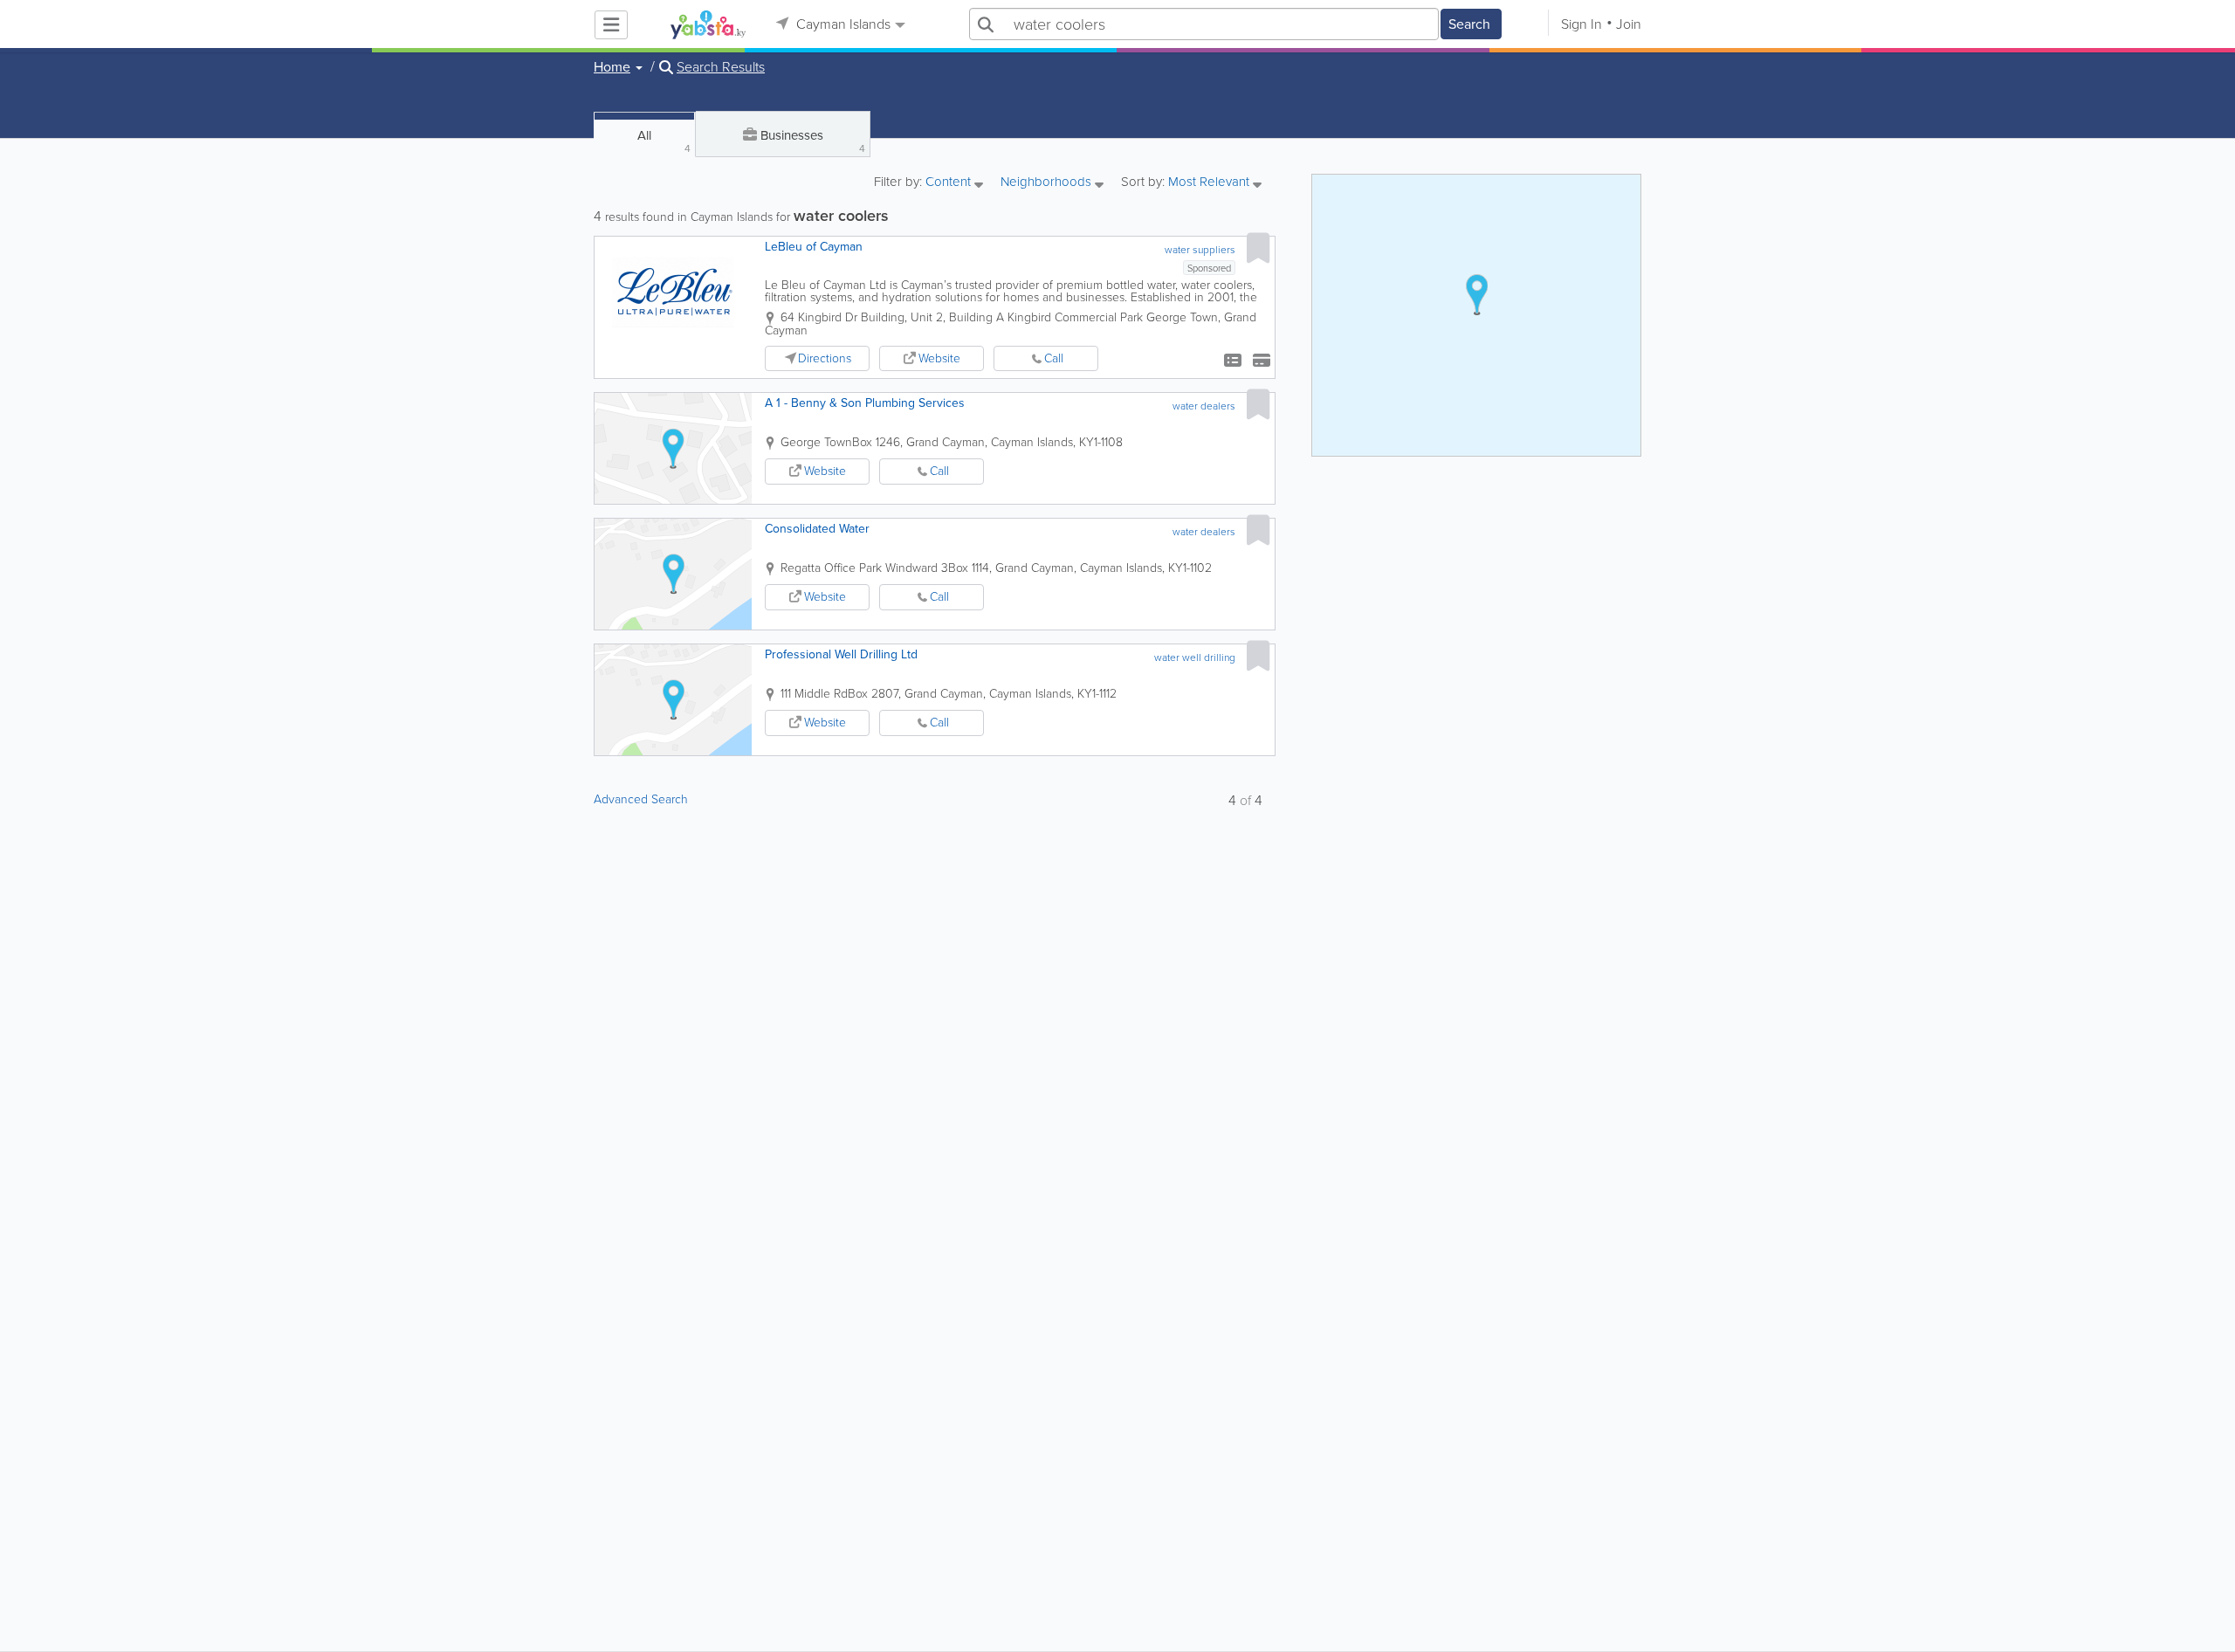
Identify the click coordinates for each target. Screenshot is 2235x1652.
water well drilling (1195, 657)
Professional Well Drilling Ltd (841, 654)
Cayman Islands (842, 24)
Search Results (721, 67)
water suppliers (1200, 250)
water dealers (1204, 406)
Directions (825, 358)
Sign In (1582, 24)
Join (1629, 24)
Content (950, 183)
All (664, 141)
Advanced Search (641, 799)
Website (939, 358)
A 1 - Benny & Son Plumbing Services (865, 403)
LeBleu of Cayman (814, 247)
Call (1054, 358)
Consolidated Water (817, 529)
